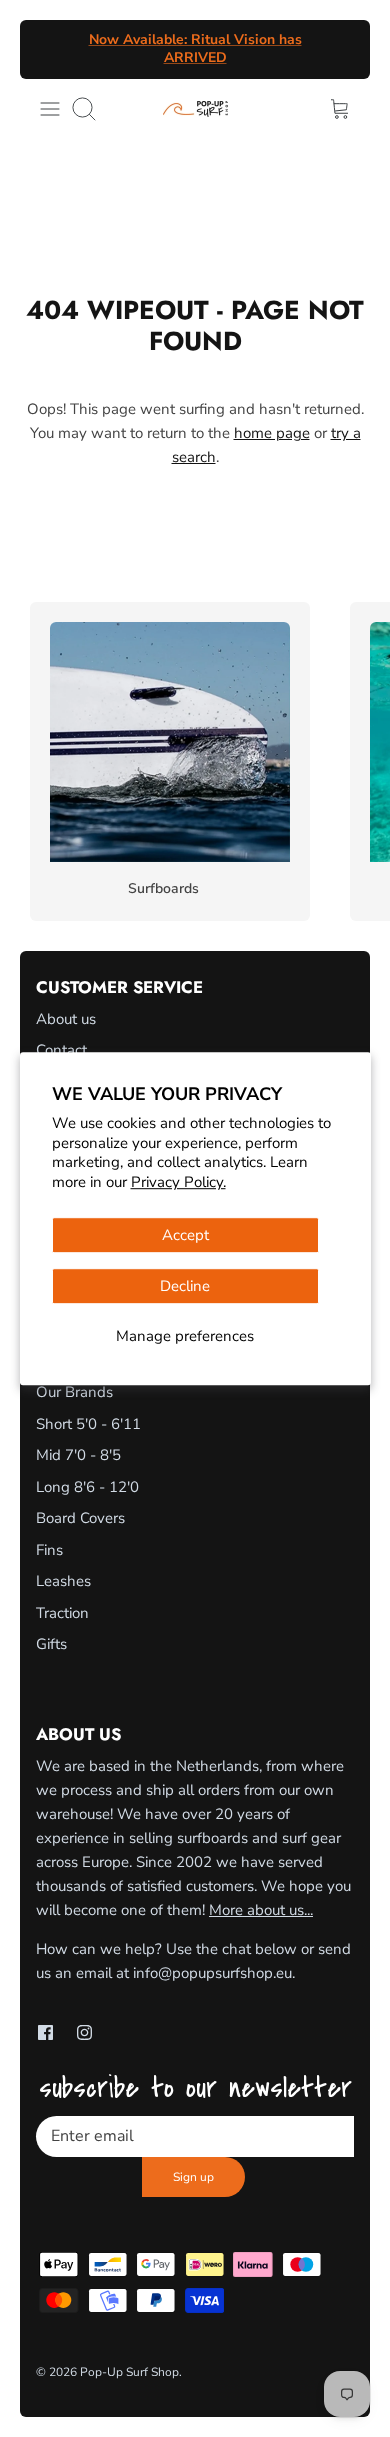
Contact (61, 1050)
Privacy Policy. (178, 1182)
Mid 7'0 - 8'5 (78, 1455)
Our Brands (74, 1392)
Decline (185, 1286)
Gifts (51, 1644)
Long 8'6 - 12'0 (87, 1487)
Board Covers (80, 1518)
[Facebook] (45, 2032)
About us (66, 1019)
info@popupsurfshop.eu (212, 1973)
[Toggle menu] (50, 109)
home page (272, 433)
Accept (185, 1235)
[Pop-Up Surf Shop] (195, 108)
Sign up (193, 2177)
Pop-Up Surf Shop (129, 2372)
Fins (49, 1550)
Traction (62, 1613)
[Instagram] (84, 2032)
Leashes (63, 1581)
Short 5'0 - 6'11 (88, 1424)
